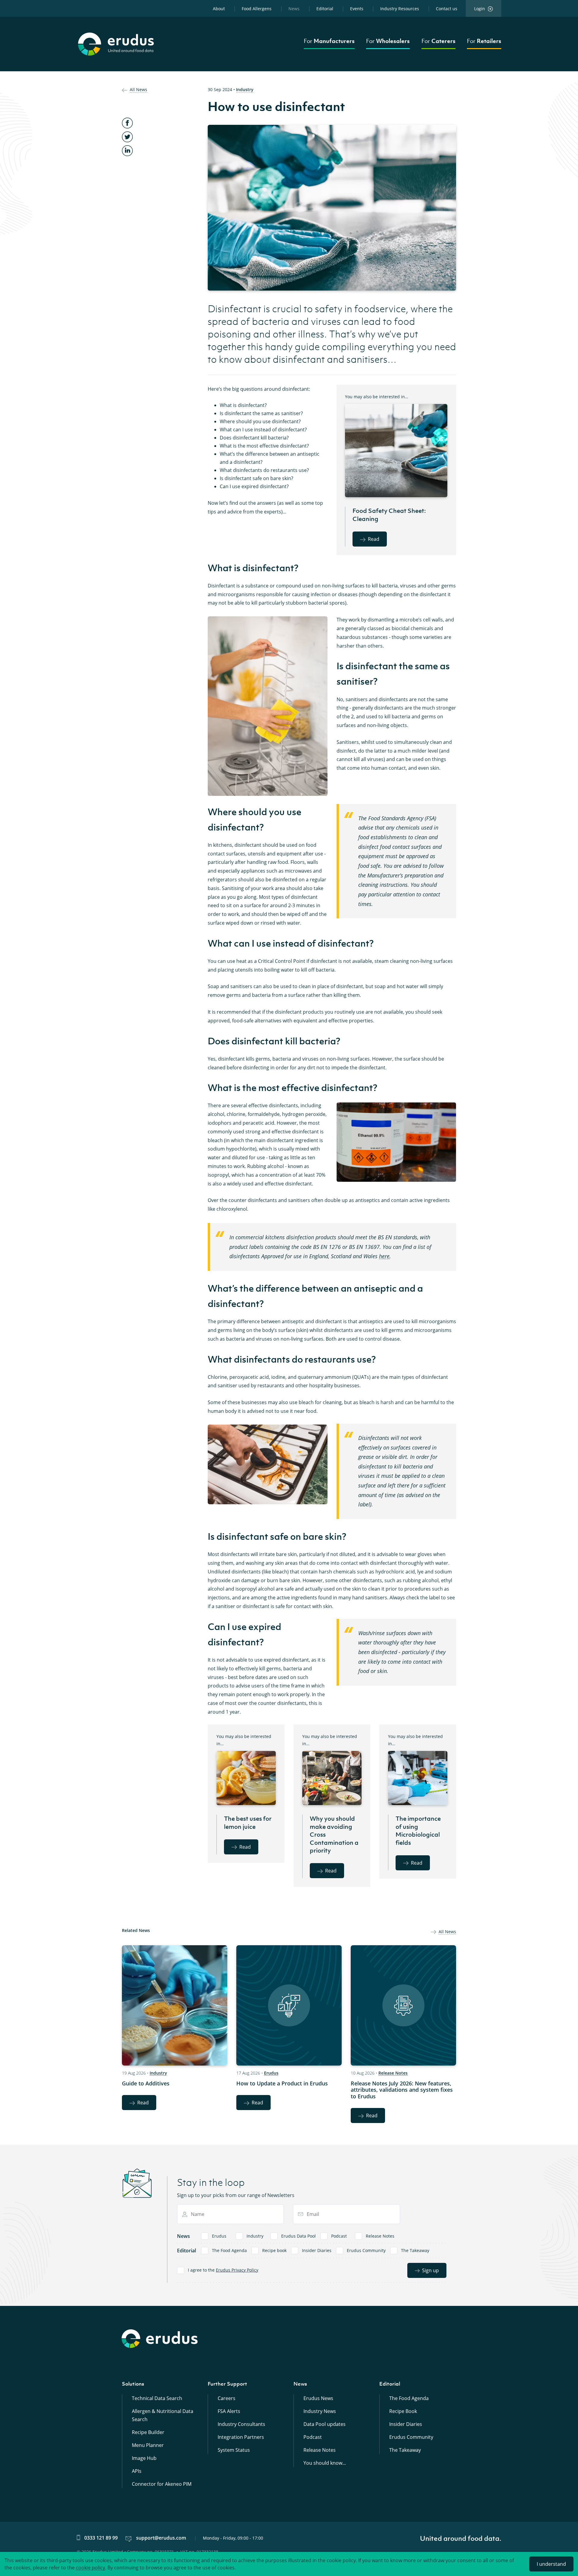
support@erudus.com (161, 2538)
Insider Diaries (317, 2250)
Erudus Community (366, 2250)
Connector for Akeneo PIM (162, 2484)
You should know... (325, 2463)
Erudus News (318, 2398)
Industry (245, 89)
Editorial (325, 9)
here (384, 1256)
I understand (551, 2564)
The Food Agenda (229, 2250)
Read (374, 539)
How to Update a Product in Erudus (282, 2083)
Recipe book (274, 2250)
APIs (137, 2471)
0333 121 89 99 (101, 2538)
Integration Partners (241, 2437)
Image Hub (144, 2458)
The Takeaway (415, 2250)
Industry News (320, 2411)
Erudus (271, 2073)
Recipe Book (403, 2411)
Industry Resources (400, 9)
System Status (234, 2450)
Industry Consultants (241, 2424)
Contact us (447, 9)
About (219, 9)
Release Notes (393, 2073)
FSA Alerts (229, 2411)
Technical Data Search (157, 2398)
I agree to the (223, 2270)
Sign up (430, 2270)
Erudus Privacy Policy (237, 2270)
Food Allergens (257, 9)
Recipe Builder (148, 2432)
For (329, 41)
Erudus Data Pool (298, 2236)
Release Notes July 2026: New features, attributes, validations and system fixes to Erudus (402, 2090)
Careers (227, 2398)
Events (357, 9)
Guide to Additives (146, 2083)
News (294, 9)
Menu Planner (148, 2445)
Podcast (339, 2236)
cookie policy (90, 2568)
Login (480, 9)
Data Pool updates (325, 2424)
